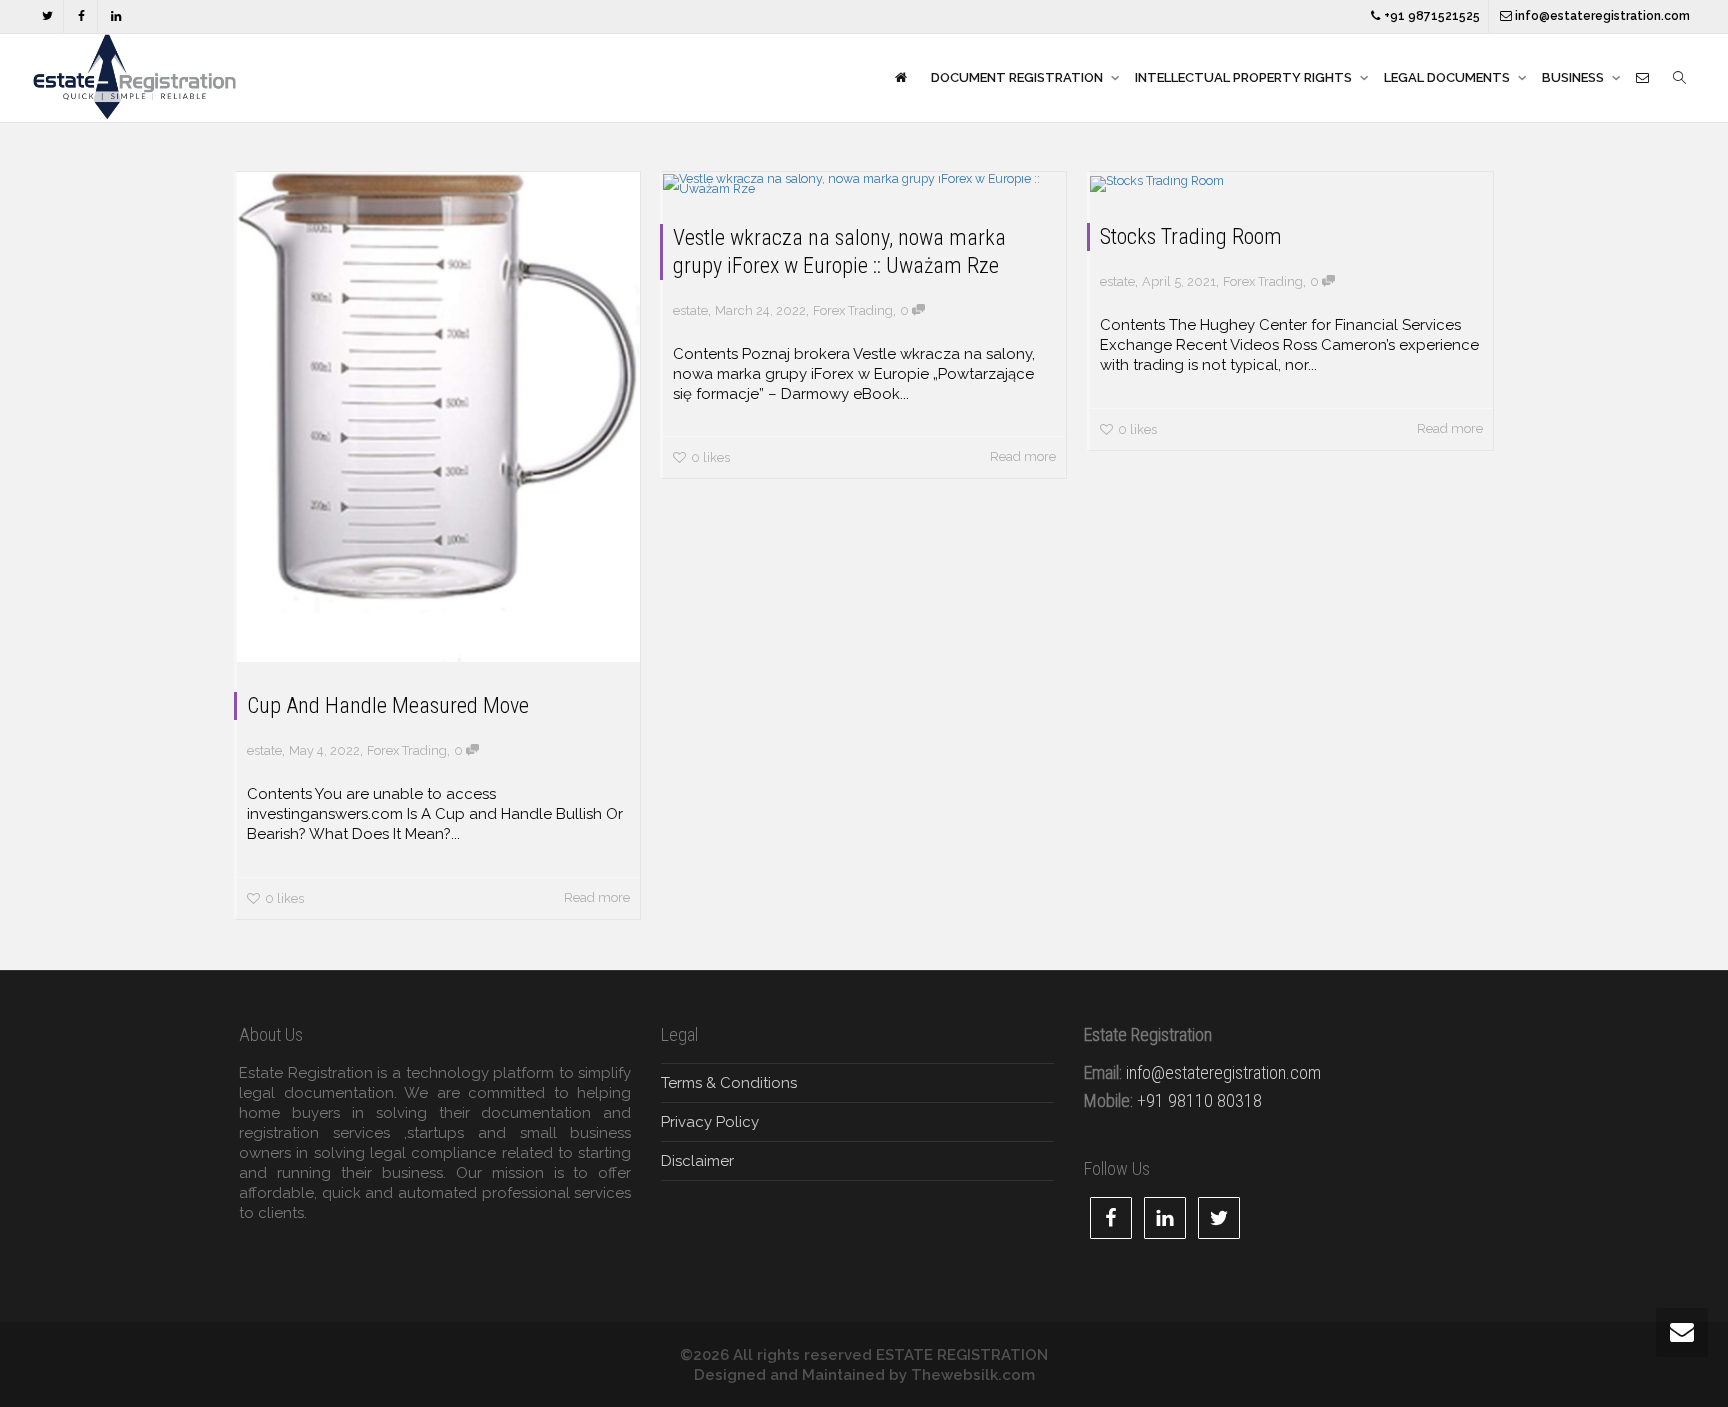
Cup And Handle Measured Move (388, 705)
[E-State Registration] (900, 78)
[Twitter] (47, 16)
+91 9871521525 (1430, 16)
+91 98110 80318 (1199, 1100)
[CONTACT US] (1642, 78)
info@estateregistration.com (1601, 16)
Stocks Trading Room (1191, 236)
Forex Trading (407, 750)
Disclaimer (697, 1161)
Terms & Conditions (729, 1083)
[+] (438, 417)
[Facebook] (81, 16)
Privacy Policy (710, 1122)
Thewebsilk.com (973, 1375)
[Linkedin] (115, 16)
